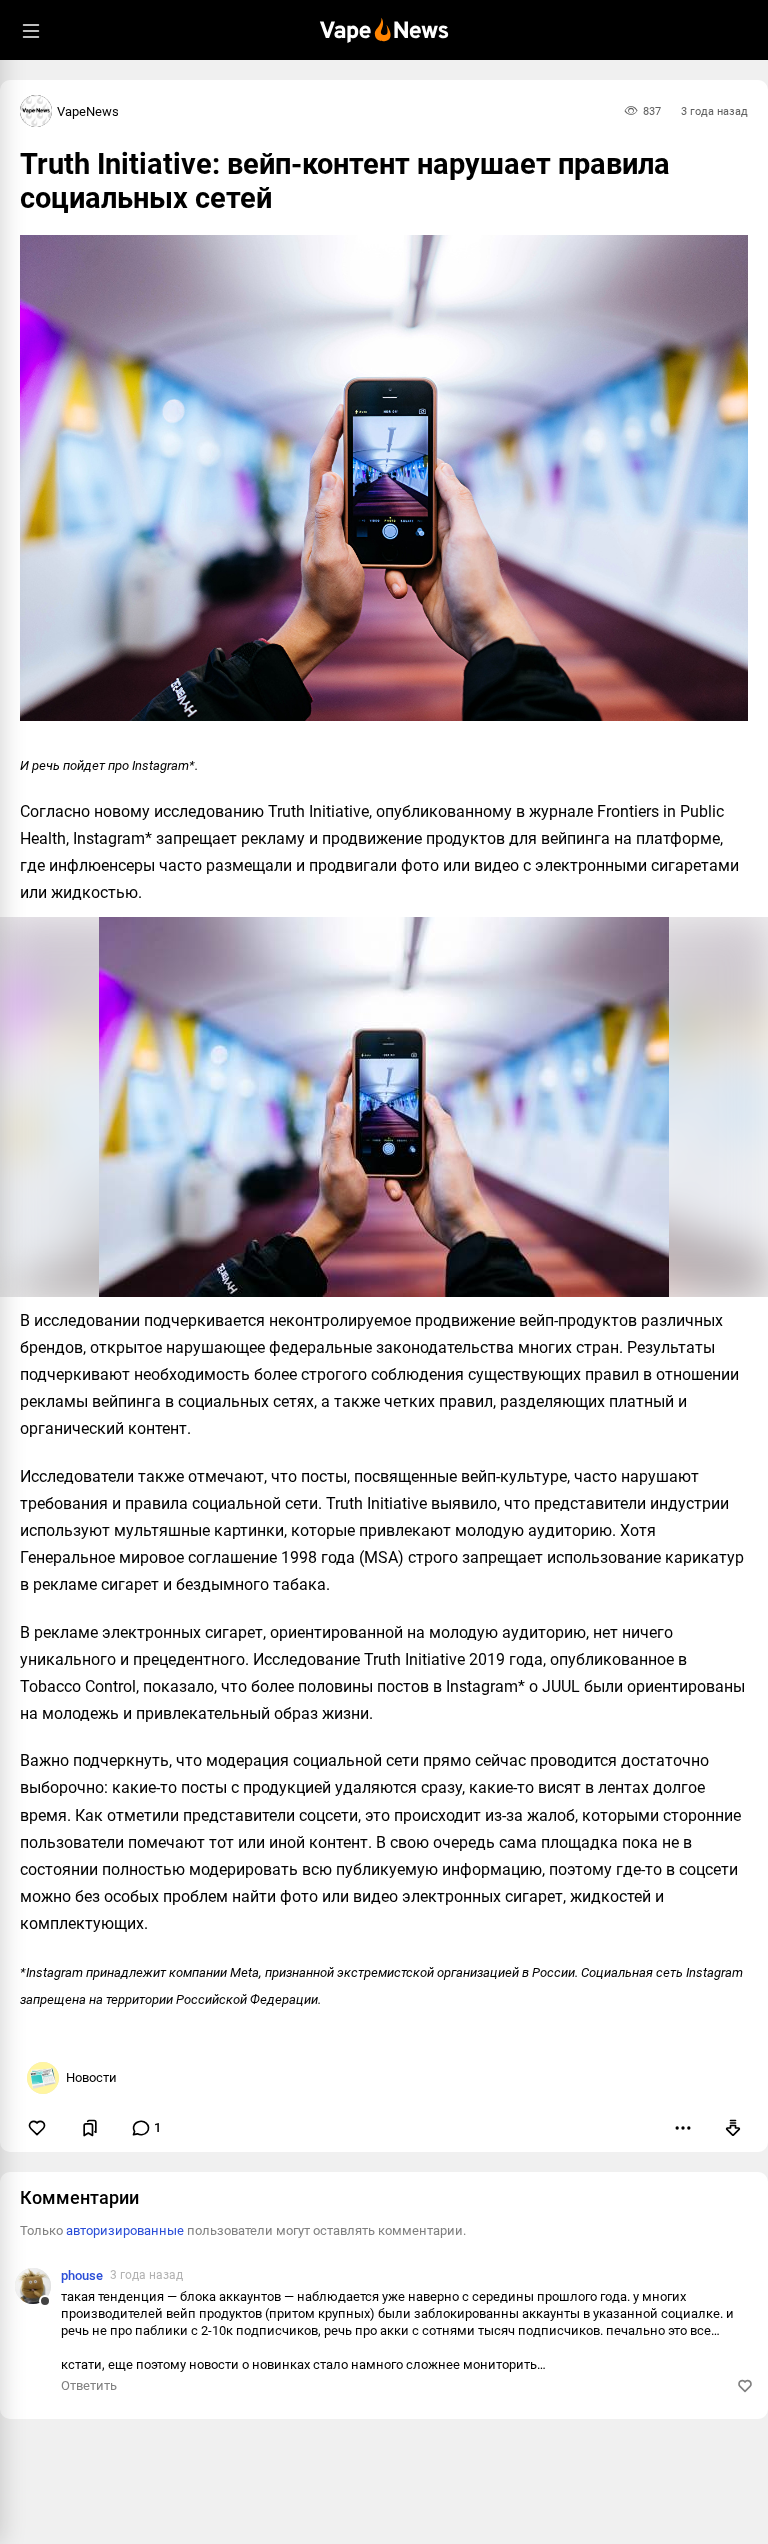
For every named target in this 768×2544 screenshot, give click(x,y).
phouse (82, 2275)
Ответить (89, 2385)
